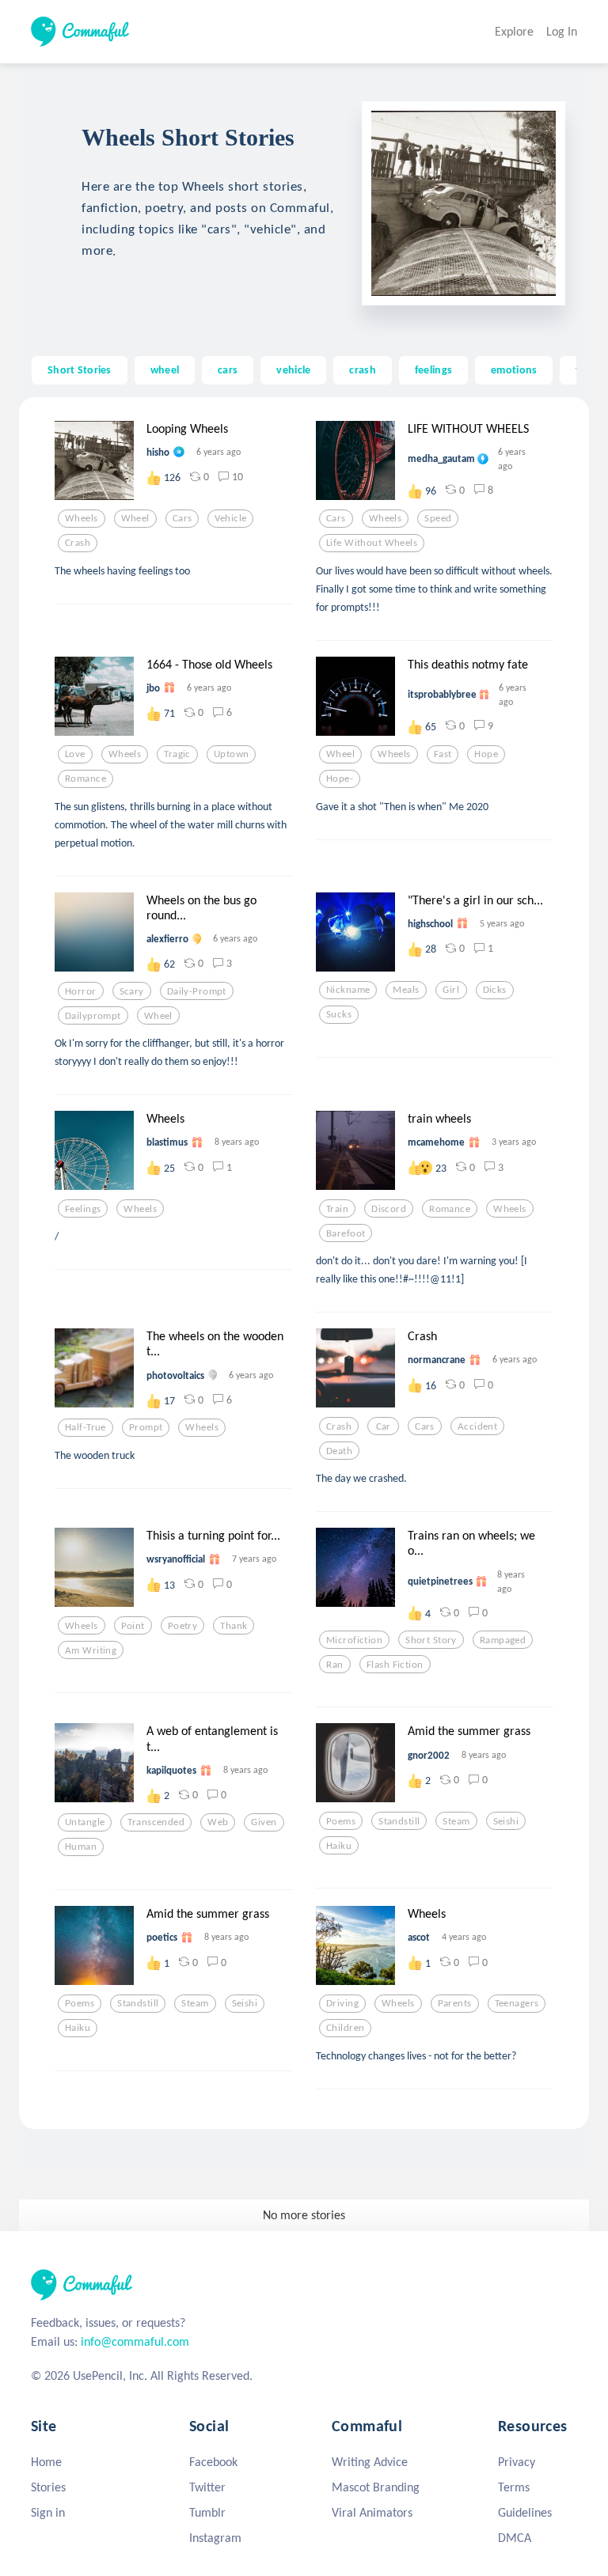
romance (85, 778)
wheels (82, 518)
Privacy (517, 2462)
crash (362, 369)
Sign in (48, 2512)
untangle (85, 1822)
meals (406, 990)
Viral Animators (372, 2512)
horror (81, 991)
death (339, 1451)
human (81, 1847)
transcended (156, 1822)
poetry (183, 1626)
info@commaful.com (135, 2341)
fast (443, 754)
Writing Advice (370, 2462)
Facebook (213, 2462)
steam (456, 1821)
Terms (514, 2487)
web (218, 1822)
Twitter (207, 2487)
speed (438, 518)
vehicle (293, 369)
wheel (165, 369)
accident (477, 1426)
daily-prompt (197, 991)
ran (334, 1665)
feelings (433, 369)
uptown (232, 754)
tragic (177, 754)
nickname (348, 990)
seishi (506, 1821)
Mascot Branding (376, 2487)
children (345, 2028)
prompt (146, 1427)
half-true (85, 1427)
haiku (339, 1846)
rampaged (503, 1640)
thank (234, 1626)
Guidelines (525, 2512)
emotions (514, 369)
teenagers (517, 2003)
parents (455, 2003)
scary (132, 991)
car (384, 1426)
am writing (91, 1650)
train (337, 1209)
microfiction (354, 1640)
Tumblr (207, 2512)
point (133, 1626)
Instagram (215, 2538)
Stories (48, 2487)
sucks (339, 1014)
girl (451, 990)
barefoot (346, 1233)
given (264, 1822)
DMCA (515, 2538)
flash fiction (395, 1665)
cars (228, 369)
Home (46, 2462)
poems (341, 1821)
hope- (340, 778)
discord (389, 1209)
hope (486, 754)
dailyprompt (93, 1016)
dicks (495, 990)
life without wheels (372, 543)
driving (342, 2003)
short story (431, 1640)
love (75, 754)
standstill (399, 1821)
